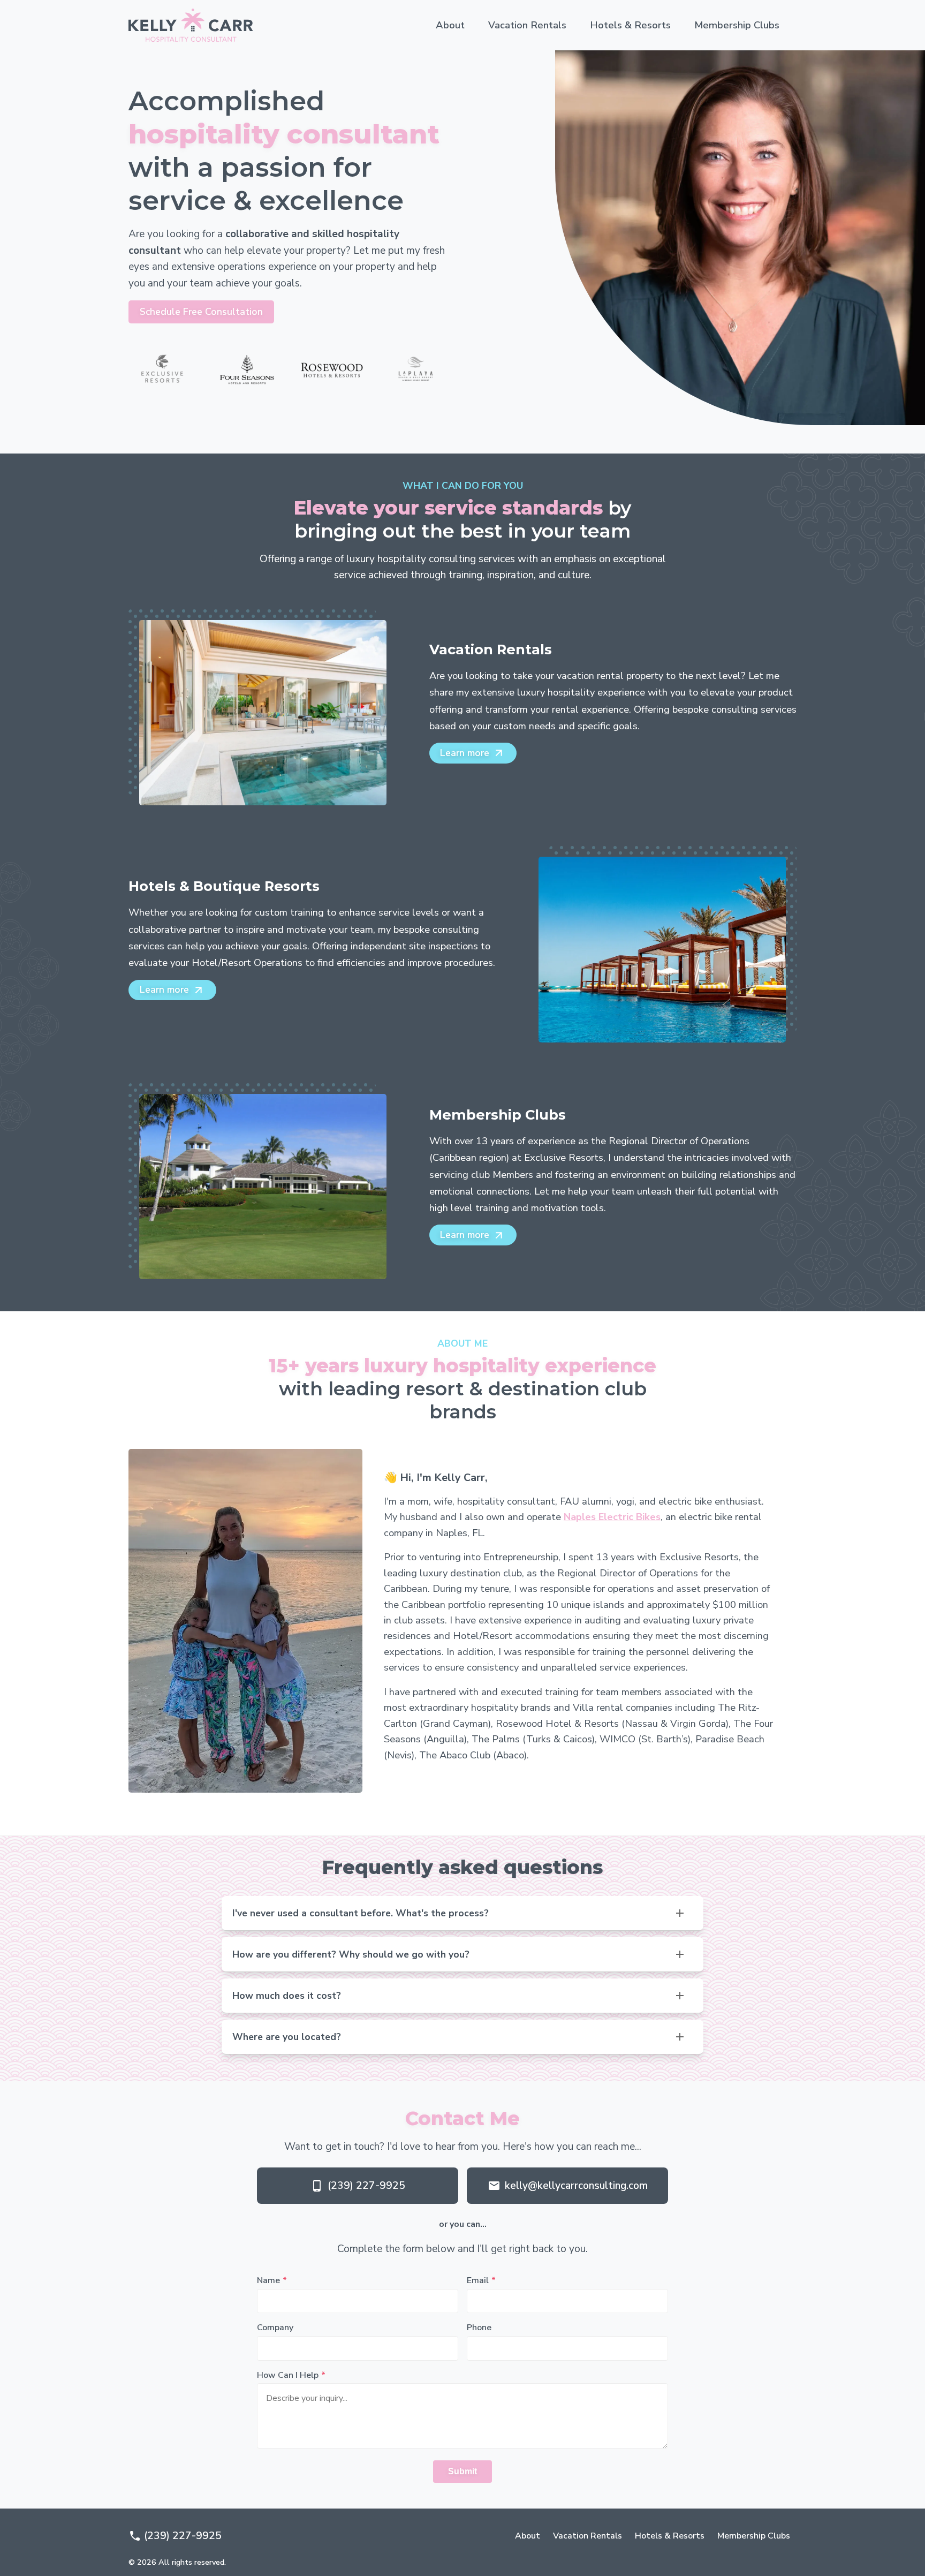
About (450, 25)
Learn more (465, 753)
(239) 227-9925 (366, 2186)
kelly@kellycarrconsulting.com (576, 2186)
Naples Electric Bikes (612, 1517)
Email (478, 2280)
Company (275, 2328)
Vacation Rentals (527, 25)
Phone (479, 2328)
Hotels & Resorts (630, 25)
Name (268, 2280)
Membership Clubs (737, 25)
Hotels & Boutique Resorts (224, 886)
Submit (462, 2471)
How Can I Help (288, 2375)
